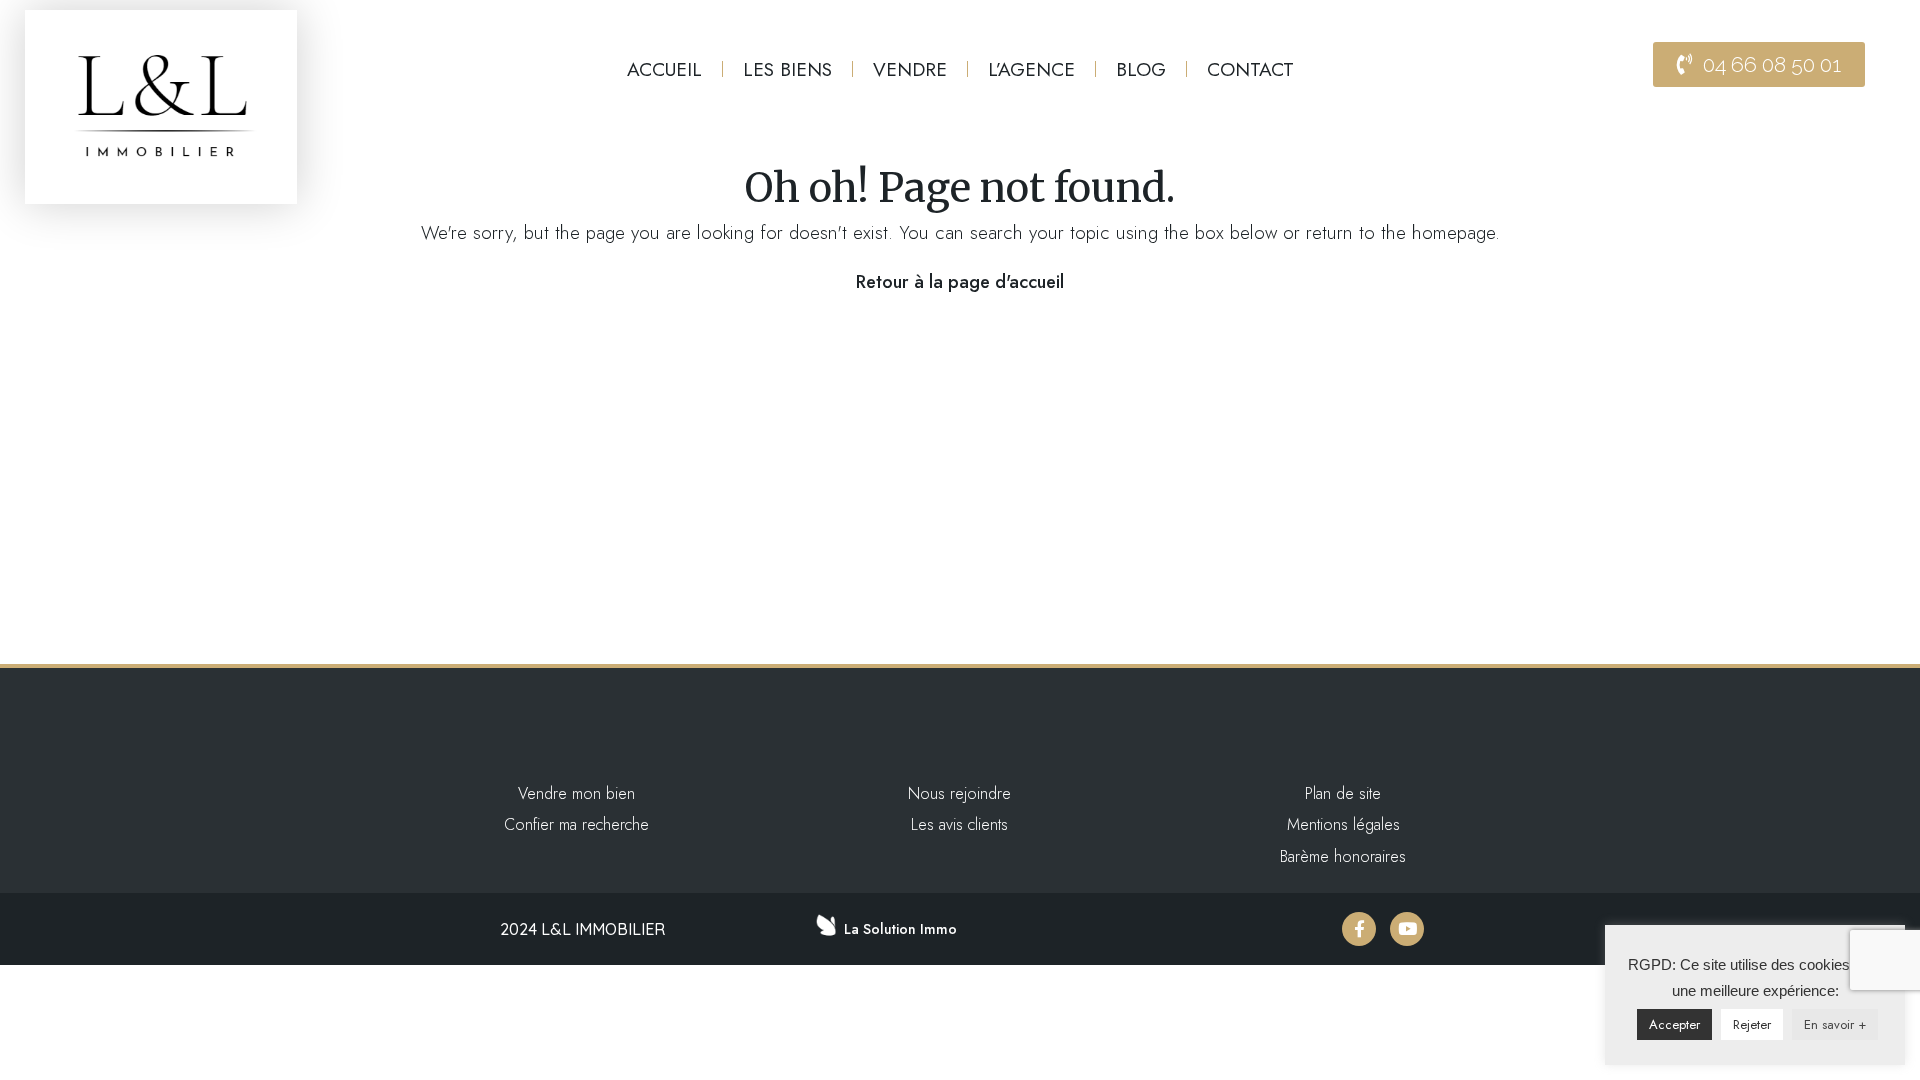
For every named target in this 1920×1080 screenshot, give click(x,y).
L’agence (1031, 69)
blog (1141, 69)
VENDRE (910, 69)
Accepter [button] (1674, 1024)
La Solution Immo (900, 929)
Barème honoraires (1343, 856)
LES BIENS (787, 69)
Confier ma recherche (576, 824)
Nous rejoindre (959, 793)
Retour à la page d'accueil (960, 282)
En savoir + (1835, 1024)
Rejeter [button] (1752, 1024)
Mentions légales (1343, 824)
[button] (1759, 64)
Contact (1250, 69)
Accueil (664, 69)
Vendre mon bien (576, 793)
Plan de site (1343, 793)
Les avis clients (959, 824)
